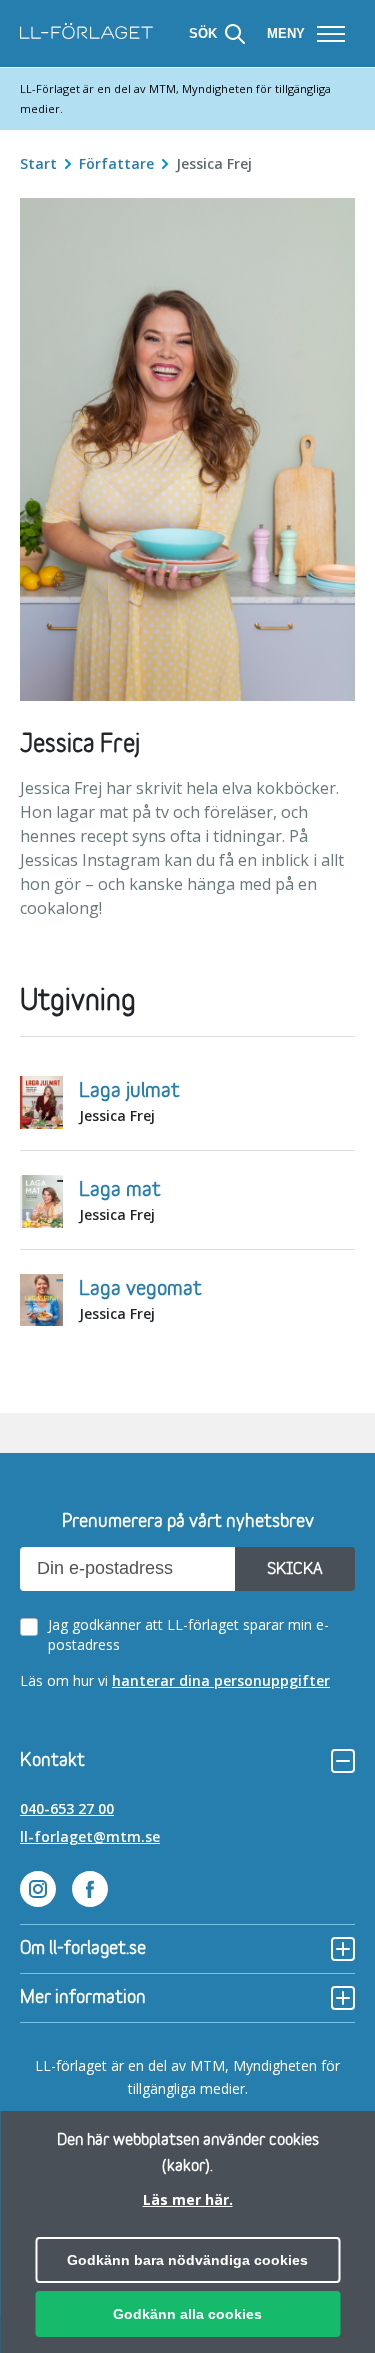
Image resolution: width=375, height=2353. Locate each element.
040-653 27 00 (67, 1808)
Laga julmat (129, 1091)
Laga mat (120, 1190)
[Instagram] (38, 1891)
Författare (118, 164)
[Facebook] (90, 1891)
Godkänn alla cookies (187, 2314)
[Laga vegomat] (41, 1302)
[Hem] (86, 33)
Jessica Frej (117, 1115)
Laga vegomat (140, 1289)
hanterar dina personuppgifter (221, 1680)
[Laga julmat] (41, 1105)
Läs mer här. (188, 2199)
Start (40, 164)
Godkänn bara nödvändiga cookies (187, 2260)
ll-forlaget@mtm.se (90, 1836)
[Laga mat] (41, 1204)
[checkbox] (191, 1635)
